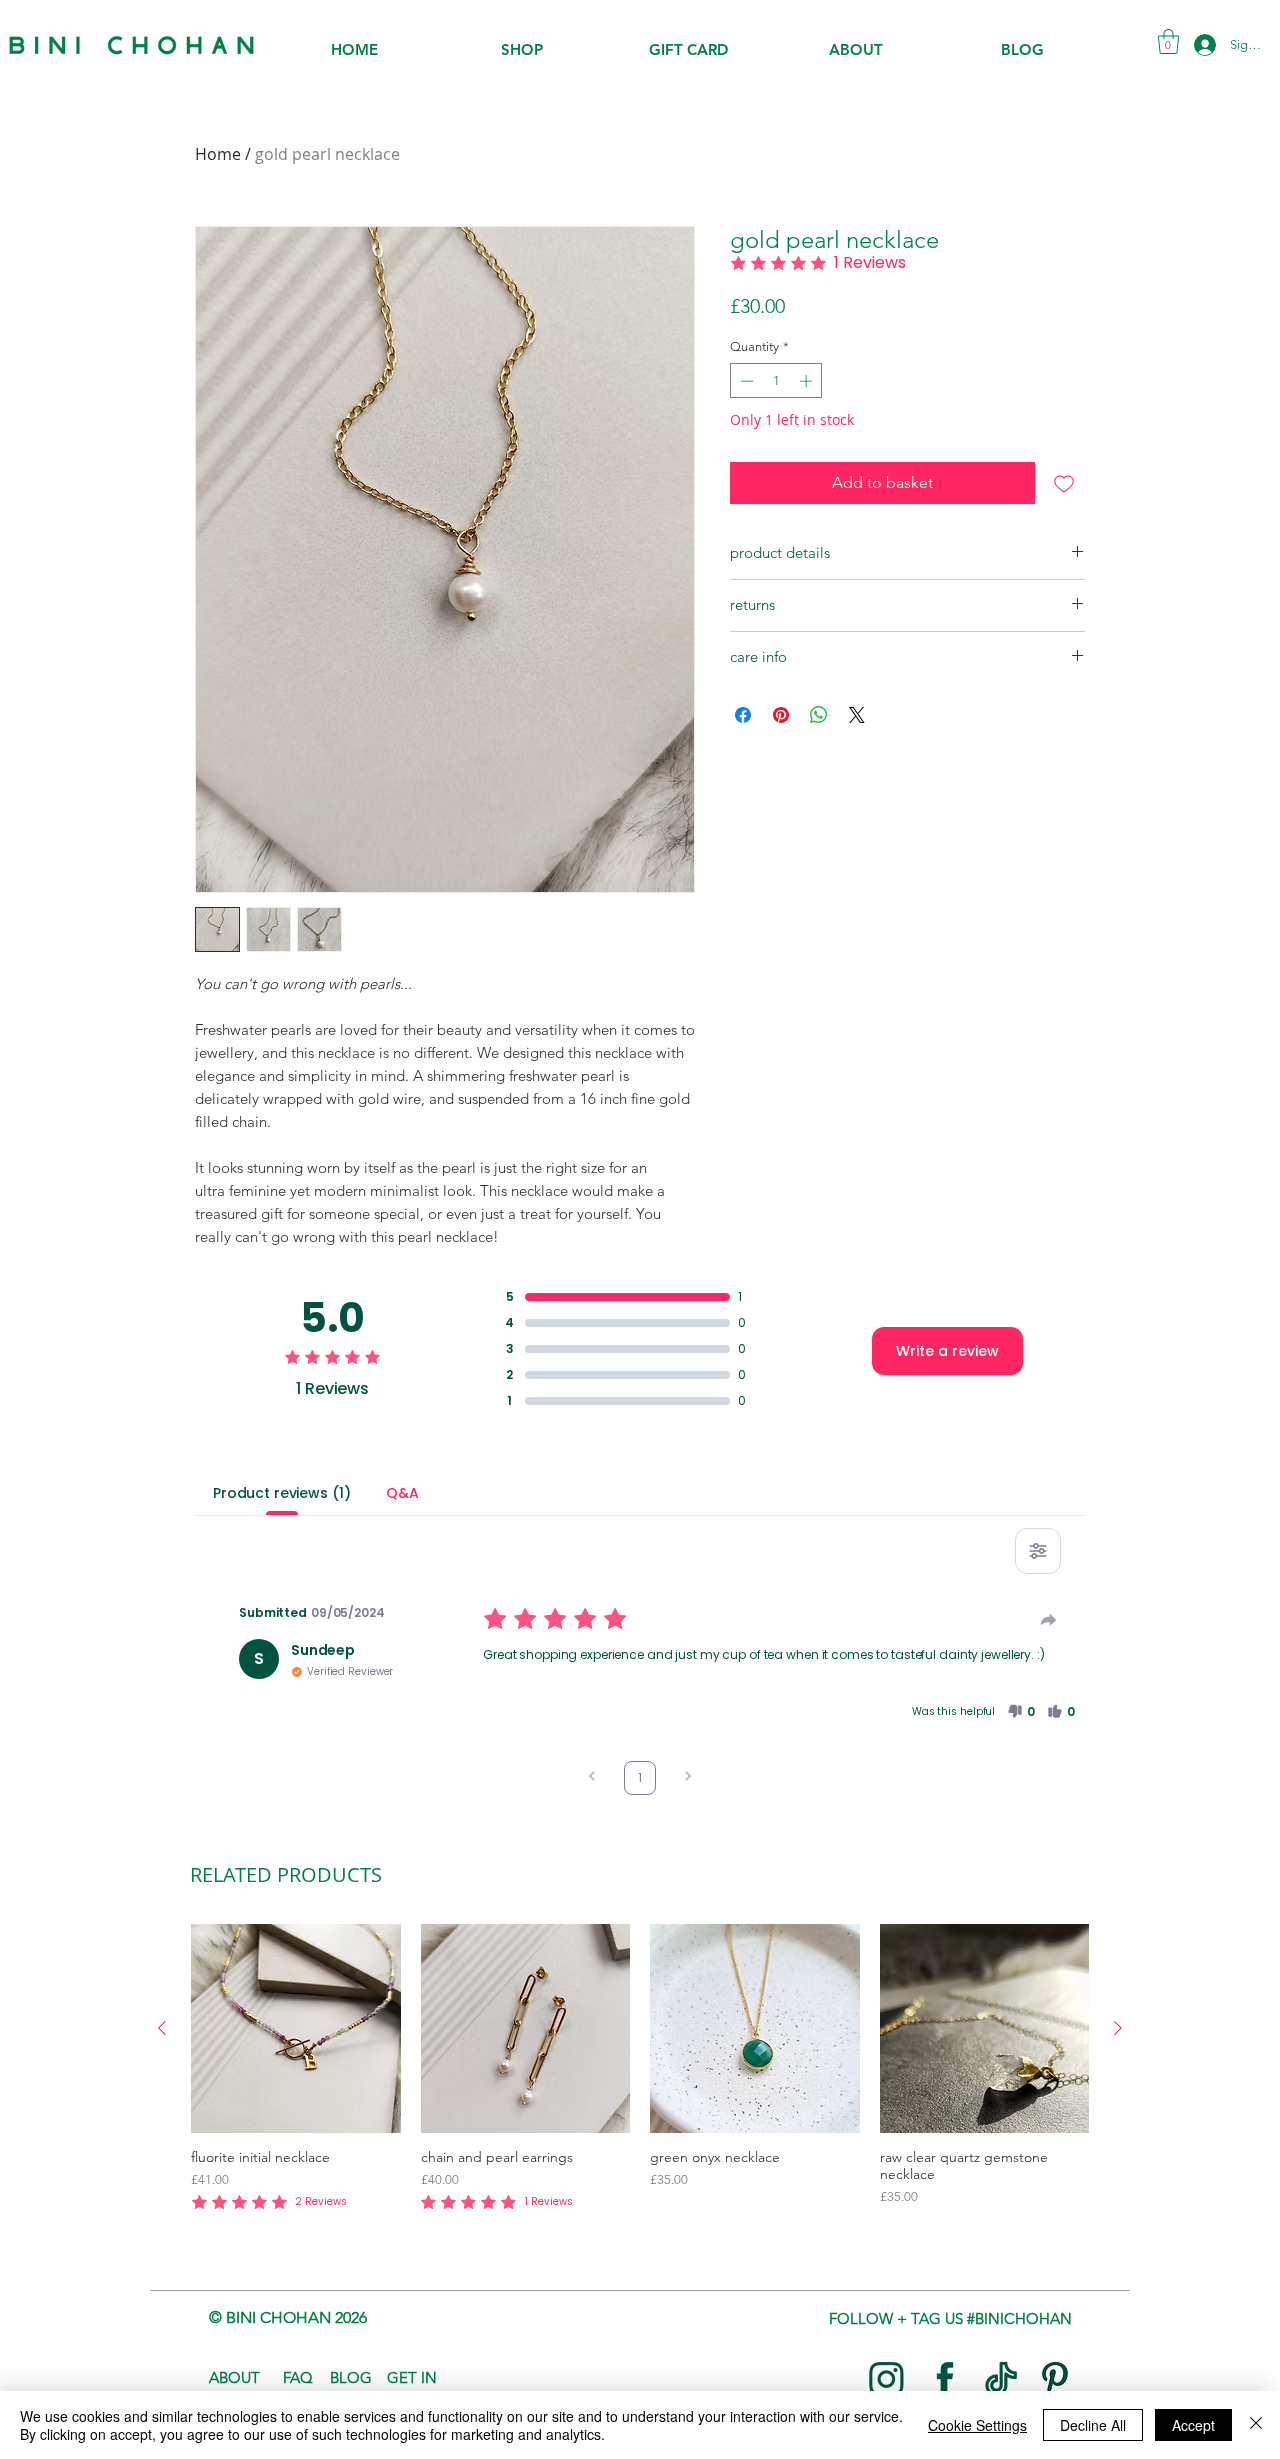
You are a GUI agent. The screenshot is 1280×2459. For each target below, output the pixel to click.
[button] (521, 56)
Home (218, 154)
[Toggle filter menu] (1038, 1551)
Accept (1193, 2425)
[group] (640, 2069)
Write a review (947, 1351)
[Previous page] (592, 1778)
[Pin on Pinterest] (781, 715)
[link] (1168, 41)
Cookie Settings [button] (977, 2425)
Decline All (1093, 2425)
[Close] (1256, 2425)
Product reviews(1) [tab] (281, 1493)
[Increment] (808, 381)
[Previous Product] (162, 2028)
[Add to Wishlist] (1064, 483)
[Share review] (1049, 1620)
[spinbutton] (776, 381)
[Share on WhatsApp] (819, 715)
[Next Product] (1118, 2028)
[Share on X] (857, 715)
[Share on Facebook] (743, 715)
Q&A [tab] (402, 1493)
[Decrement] (745, 381)
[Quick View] (296, 2029)
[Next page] (688, 1778)
